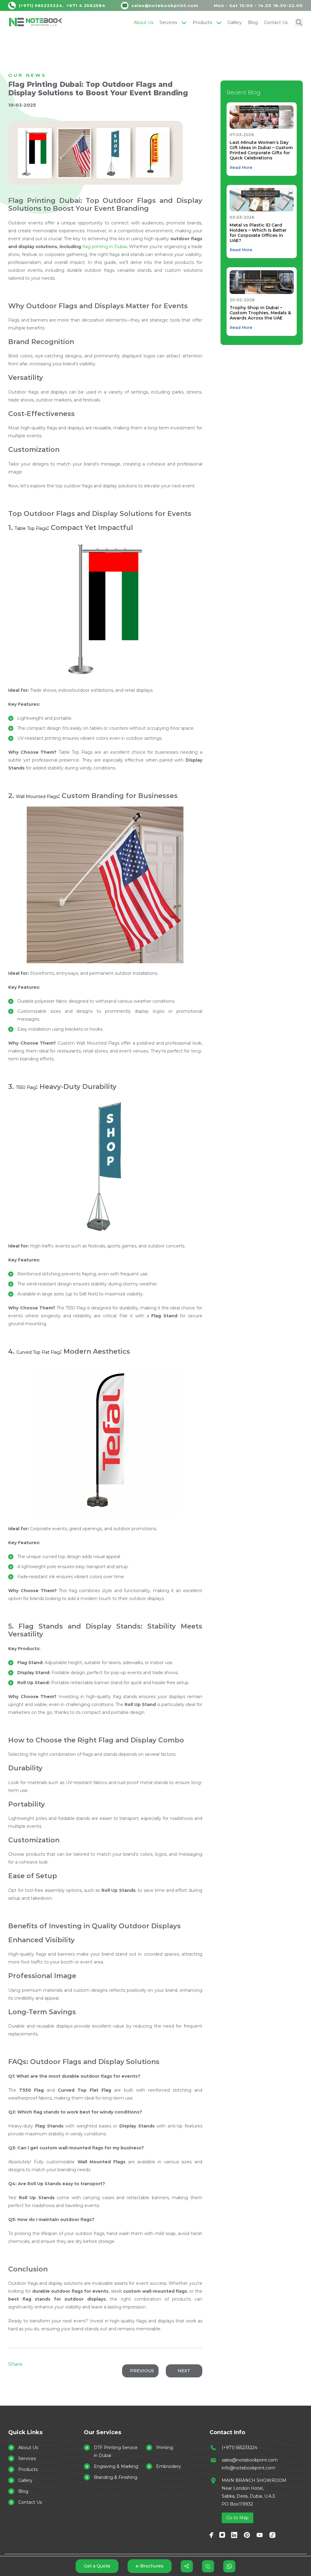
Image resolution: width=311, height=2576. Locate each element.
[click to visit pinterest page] (247, 2535)
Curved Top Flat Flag (38, 1352)
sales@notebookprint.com (250, 2460)
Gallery (235, 22)
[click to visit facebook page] (211, 2535)
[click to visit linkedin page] (234, 2535)
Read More (241, 167)
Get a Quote (97, 2566)
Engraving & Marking (116, 2466)
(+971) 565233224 (239, 2448)
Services (168, 22)
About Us (144, 22)
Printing (165, 2448)
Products (202, 22)
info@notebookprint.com (248, 2468)
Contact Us (276, 22)
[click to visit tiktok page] (272, 2535)
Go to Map (238, 2518)
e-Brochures (150, 2566)
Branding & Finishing (116, 2477)
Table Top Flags (31, 528)
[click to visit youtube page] (260, 2535)
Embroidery (169, 2466)
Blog (253, 22)
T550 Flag (26, 1087)
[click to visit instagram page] (222, 2535)
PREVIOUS (142, 2371)
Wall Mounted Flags (37, 797)
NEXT (184, 2371)
